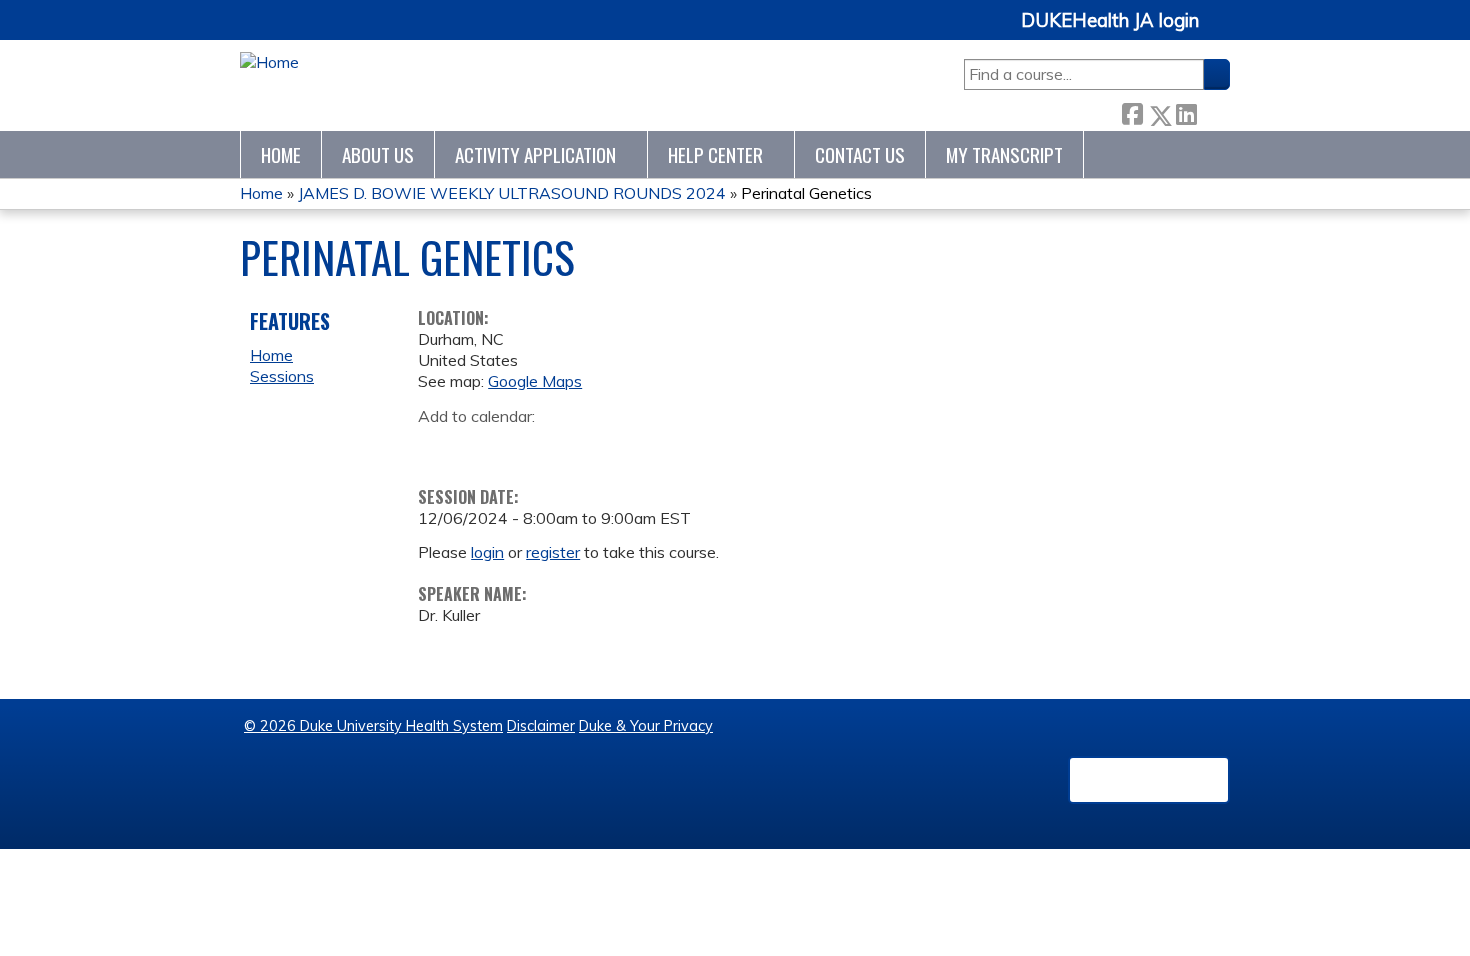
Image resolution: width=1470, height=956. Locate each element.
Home (281, 154)
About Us (378, 154)
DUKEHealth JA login (1110, 21)
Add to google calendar (438, 447)
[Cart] (1222, 31)
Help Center (715, 154)
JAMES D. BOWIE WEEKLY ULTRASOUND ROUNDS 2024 (512, 193)
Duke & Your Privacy (646, 726)
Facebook (1132, 110)
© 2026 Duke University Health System (373, 726)
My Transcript (1004, 154)
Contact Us (860, 154)
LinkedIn (1186, 110)
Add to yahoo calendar (483, 447)
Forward (1213, 110)
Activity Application (535, 154)
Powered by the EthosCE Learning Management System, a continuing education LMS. (1149, 780)
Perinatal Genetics (806, 193)
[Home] (269, 62)
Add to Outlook (576, 447)
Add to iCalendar (528, 446)
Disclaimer (541, 726)
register (553, 552)
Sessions (282, 376)
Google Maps (535, 381)
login (487, 552)
